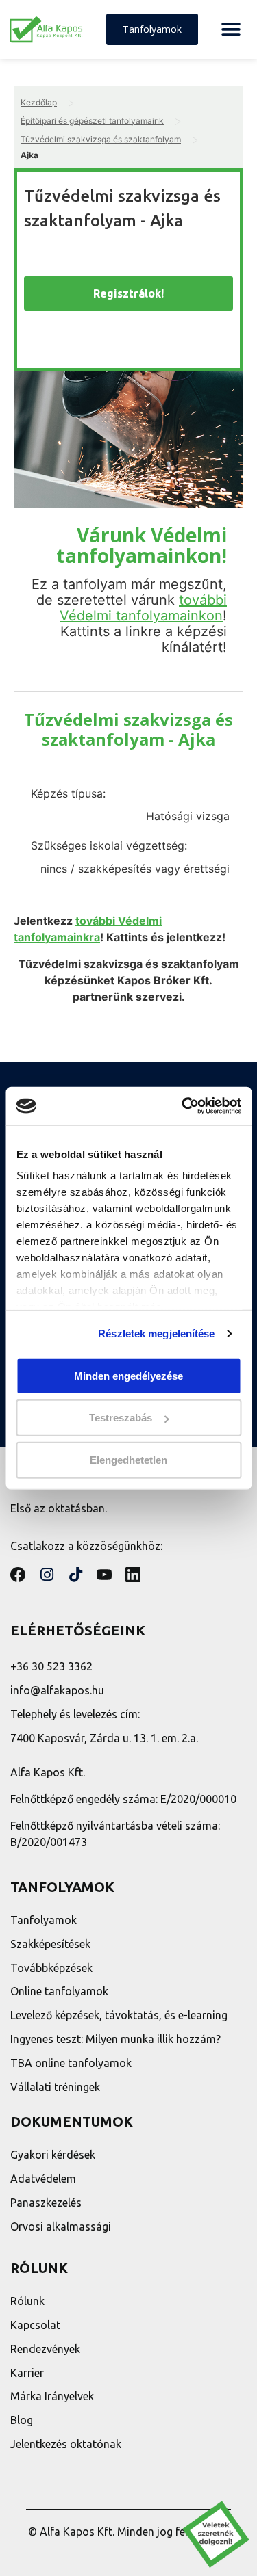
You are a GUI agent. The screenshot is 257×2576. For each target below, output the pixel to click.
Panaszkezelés (46, 2203)
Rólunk (27, 2301)
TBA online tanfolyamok (71, 2063)
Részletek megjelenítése (156, 1333)
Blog (22, 2420)
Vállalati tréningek (55, 2087)
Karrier (27, 2373)
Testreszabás (121, 1418)
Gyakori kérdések (53, 2155)
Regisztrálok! (128, 293)
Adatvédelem (43, 2179)
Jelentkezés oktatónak (66, 2444)
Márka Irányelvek (52, 2396)
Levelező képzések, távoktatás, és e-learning (119, 2015)
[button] (231, 30)
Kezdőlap (39, 102)
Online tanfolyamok (59, 1991)
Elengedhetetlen (128, 1459)
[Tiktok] (75, 1575)
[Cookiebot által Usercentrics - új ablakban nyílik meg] (183, 1106)
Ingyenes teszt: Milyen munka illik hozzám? (115, 2039)
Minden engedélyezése (128, 1375)
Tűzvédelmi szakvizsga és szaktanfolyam (101, 139)
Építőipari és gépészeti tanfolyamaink (92, 121)
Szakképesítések (50, 1944)
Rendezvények (45, 2349)
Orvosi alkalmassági (61, 2226)
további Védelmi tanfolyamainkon (143, 608)
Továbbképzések (51, 1968)
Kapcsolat (35, 2325)
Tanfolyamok (44, 1920)
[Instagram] (47, 1575)
